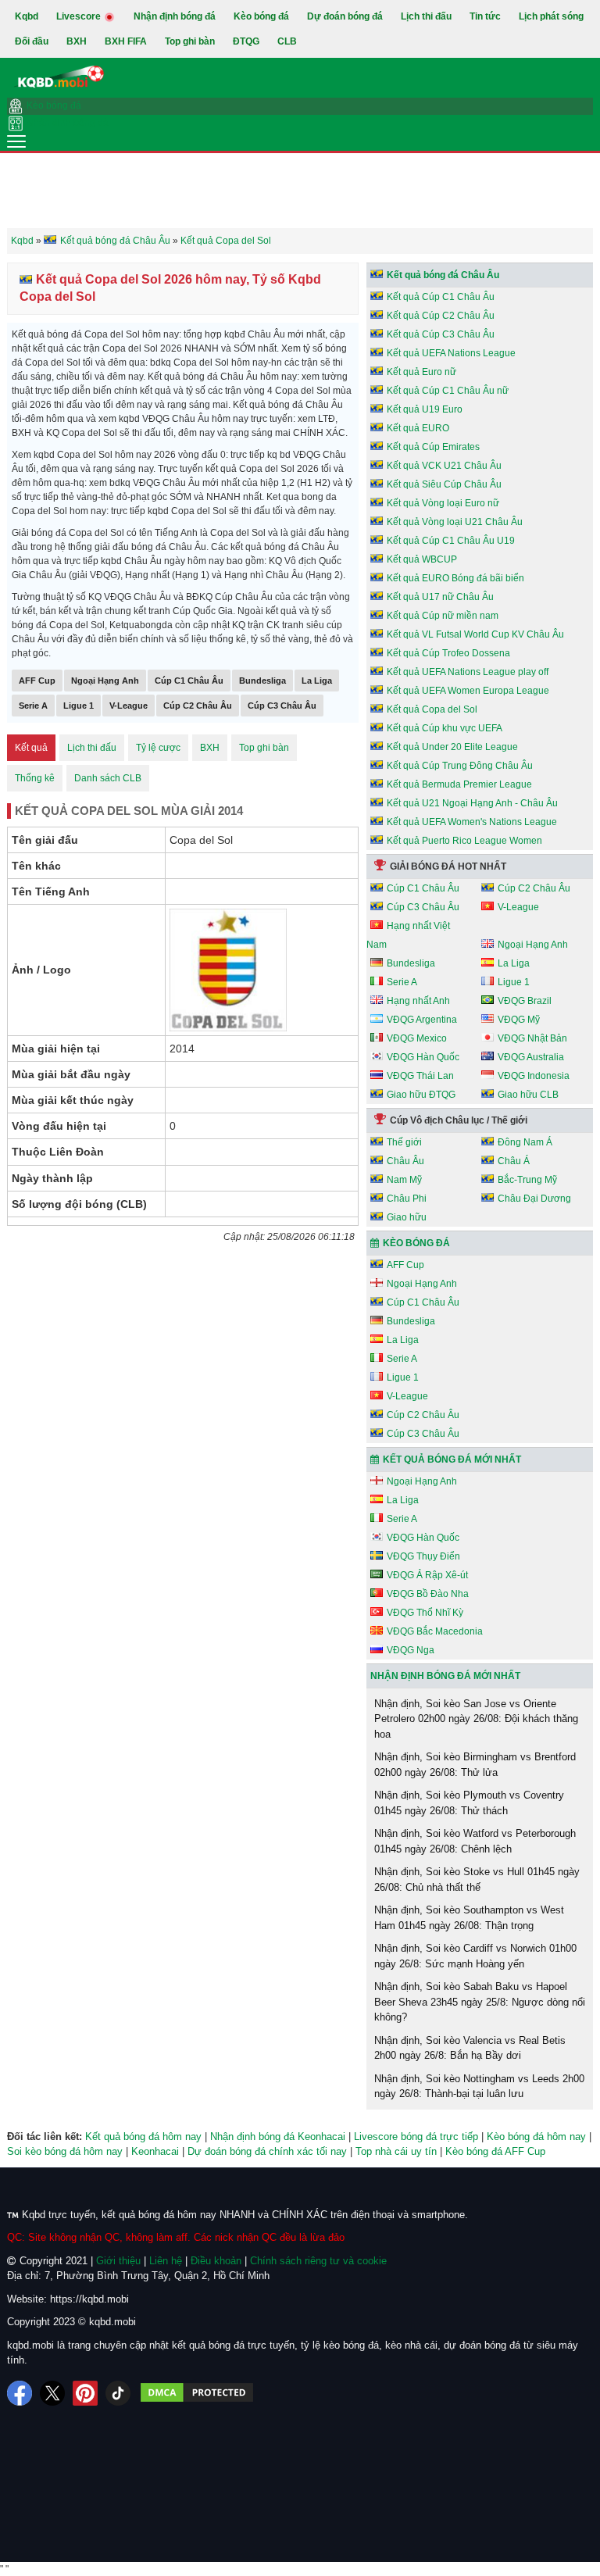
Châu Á (514, 1161)
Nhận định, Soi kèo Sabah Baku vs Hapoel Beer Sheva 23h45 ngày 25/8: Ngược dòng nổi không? (480, 2002)
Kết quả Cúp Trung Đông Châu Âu (460, 766)
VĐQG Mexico (417, 1038)
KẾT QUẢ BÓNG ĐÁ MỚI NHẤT (452, 1459)
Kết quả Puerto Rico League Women (464, 841)
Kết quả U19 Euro (425, 409)
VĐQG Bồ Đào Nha (428, 1594)
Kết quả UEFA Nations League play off (468, 672)
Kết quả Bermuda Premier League (459, 784)
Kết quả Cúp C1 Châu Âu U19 (451, 541)
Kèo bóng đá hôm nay (536, 2137)
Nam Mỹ (404, 1180)
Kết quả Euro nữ (421, 372)
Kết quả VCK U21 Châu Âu (444, 466)
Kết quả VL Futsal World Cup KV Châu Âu (475, 634)
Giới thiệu (118, 2261)
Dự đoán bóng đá (345, 16)
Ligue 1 (79, 706)
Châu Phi (407, 1199)
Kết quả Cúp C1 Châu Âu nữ (448, 391)
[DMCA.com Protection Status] (197, 2393)
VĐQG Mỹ (519, 1020)
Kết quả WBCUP (422, 559)
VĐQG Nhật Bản (532, 1038)
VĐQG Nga (411, 1650)
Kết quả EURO (418, 428)
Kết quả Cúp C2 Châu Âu (441, 316)
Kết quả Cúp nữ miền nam (443, 616)
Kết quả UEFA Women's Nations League (472, 822)
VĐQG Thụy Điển (423, 1556)
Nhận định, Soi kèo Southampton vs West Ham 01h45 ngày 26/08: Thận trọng (469, 1918)
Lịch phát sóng (551, 16)
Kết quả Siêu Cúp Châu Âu (444, 484)
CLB (287, 41)
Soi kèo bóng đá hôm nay (65, 2151)
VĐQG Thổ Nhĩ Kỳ (425, 1613)
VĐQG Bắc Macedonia (435, 1631)
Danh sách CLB (108, 778)
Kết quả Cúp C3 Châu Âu (441, 334)
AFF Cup (37, 681)
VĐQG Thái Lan (420, 1076)
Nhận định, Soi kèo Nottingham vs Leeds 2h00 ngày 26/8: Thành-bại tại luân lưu (479, 2087)
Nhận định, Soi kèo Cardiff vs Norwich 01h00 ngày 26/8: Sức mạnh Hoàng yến (475, 1956)
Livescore (80, 16)
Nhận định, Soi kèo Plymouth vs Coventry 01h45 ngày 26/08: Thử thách (469, 1803)
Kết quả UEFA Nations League (451, 353)
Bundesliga (262, 681)
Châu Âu (405, 1161)
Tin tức (485, 16)
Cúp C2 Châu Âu (198, 706)
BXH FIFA (126, 41)
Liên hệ (166, 2261)
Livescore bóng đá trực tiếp (416, 2137)
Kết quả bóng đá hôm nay (143, 2137)
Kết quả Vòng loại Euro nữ (443, 503)
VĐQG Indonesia (534, 1076)
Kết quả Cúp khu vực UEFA (445, 728)
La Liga (317, 681)
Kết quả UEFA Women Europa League (468, 691)
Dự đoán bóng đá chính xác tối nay (267, 2151)
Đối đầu (32, 41)
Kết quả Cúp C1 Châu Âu (441, 297)
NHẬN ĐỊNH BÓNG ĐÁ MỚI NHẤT (445, 1676)
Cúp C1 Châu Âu (189, 681)
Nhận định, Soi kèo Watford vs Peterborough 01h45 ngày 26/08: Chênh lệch (475, 1841)
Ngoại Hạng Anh (105, 681)
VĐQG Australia (531, 1057)
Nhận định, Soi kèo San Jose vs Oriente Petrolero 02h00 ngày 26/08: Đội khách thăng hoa (476, 1719)
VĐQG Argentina (422, 1020)
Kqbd (27, 16)
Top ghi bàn (190, 41)
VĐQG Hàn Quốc (423, 1057)
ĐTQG (246, 41)
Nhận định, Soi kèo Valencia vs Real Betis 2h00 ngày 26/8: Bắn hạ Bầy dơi (470, 2048)
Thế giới (404, 1142)
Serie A (33, 706)
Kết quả (31, 748)
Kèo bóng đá (261, 16)
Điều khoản (216, 2261)
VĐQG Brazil (525, 1001)
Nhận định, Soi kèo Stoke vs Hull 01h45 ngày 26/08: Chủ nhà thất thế (477, 1879)
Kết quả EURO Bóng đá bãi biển (455, 578)
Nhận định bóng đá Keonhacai (278, 2137)
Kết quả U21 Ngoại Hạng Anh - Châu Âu (472, 803)
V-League (129, 706)
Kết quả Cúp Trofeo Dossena (448, 653)
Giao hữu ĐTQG (421, 1095)
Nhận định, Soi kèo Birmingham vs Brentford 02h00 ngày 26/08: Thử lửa (475, 1765)
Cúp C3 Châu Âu (282, 706)
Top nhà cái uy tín (396, 2151)
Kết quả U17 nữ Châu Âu (440, 597)
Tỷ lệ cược (158, 748)
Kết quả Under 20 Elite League (452, 747)
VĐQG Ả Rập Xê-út (427, 1575)
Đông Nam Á (525, 1142)
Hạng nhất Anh (418, 1001)
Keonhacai (155, 2151)
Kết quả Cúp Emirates (433, 447)
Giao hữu (407, 1217)
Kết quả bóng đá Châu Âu (443, 275)
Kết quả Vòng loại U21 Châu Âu (455, 522)
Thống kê (35, 778)
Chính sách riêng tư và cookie (318, 2261)
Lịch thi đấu (426, 16)
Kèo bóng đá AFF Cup (495, 2151)
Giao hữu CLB (528, 1095)
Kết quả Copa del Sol (432, 709)
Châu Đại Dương (534, 1199)
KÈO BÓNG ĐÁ (416, 1243)
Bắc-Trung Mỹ (527, 1180)
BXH (77, 41)
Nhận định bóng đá (175, 16)
